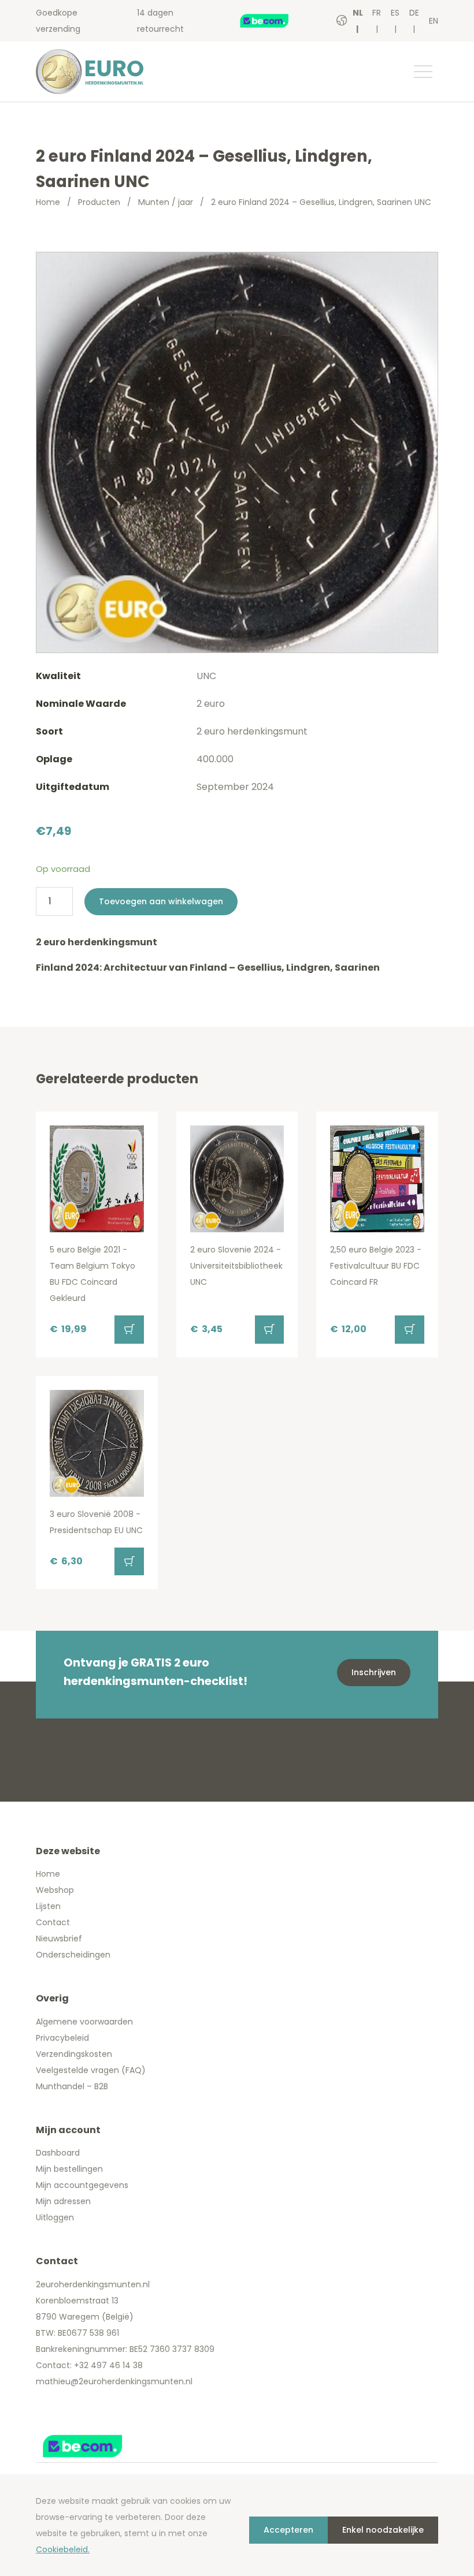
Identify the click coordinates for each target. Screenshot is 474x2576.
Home (48, 202)
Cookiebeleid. (63, 2549)
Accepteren (288, 2530)
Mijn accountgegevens (82, 2185)
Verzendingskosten (74, 2054)
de (414, 13)
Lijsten (48, 1906)
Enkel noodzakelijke (383, 2530)
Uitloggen (55, 2217)
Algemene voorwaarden (84, 2022)
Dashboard (58, 2153)
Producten (99, 202)
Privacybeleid (62, 2038)
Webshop (55, 1890)
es (395, 13)
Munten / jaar (166, 202)
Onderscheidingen (73, 1955)
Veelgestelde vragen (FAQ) (91, 2070)
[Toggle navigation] (423, 72)
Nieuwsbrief (59, 1938)
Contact (53, 1922)
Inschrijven (374, 1672)
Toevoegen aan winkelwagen (161, 901)
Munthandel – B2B (72, 2086)
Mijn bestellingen (69, 2169)
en (434, 21)
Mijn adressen (63, 2201)
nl (358, 13)
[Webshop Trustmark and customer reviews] (276, 21)
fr (377, 13)
